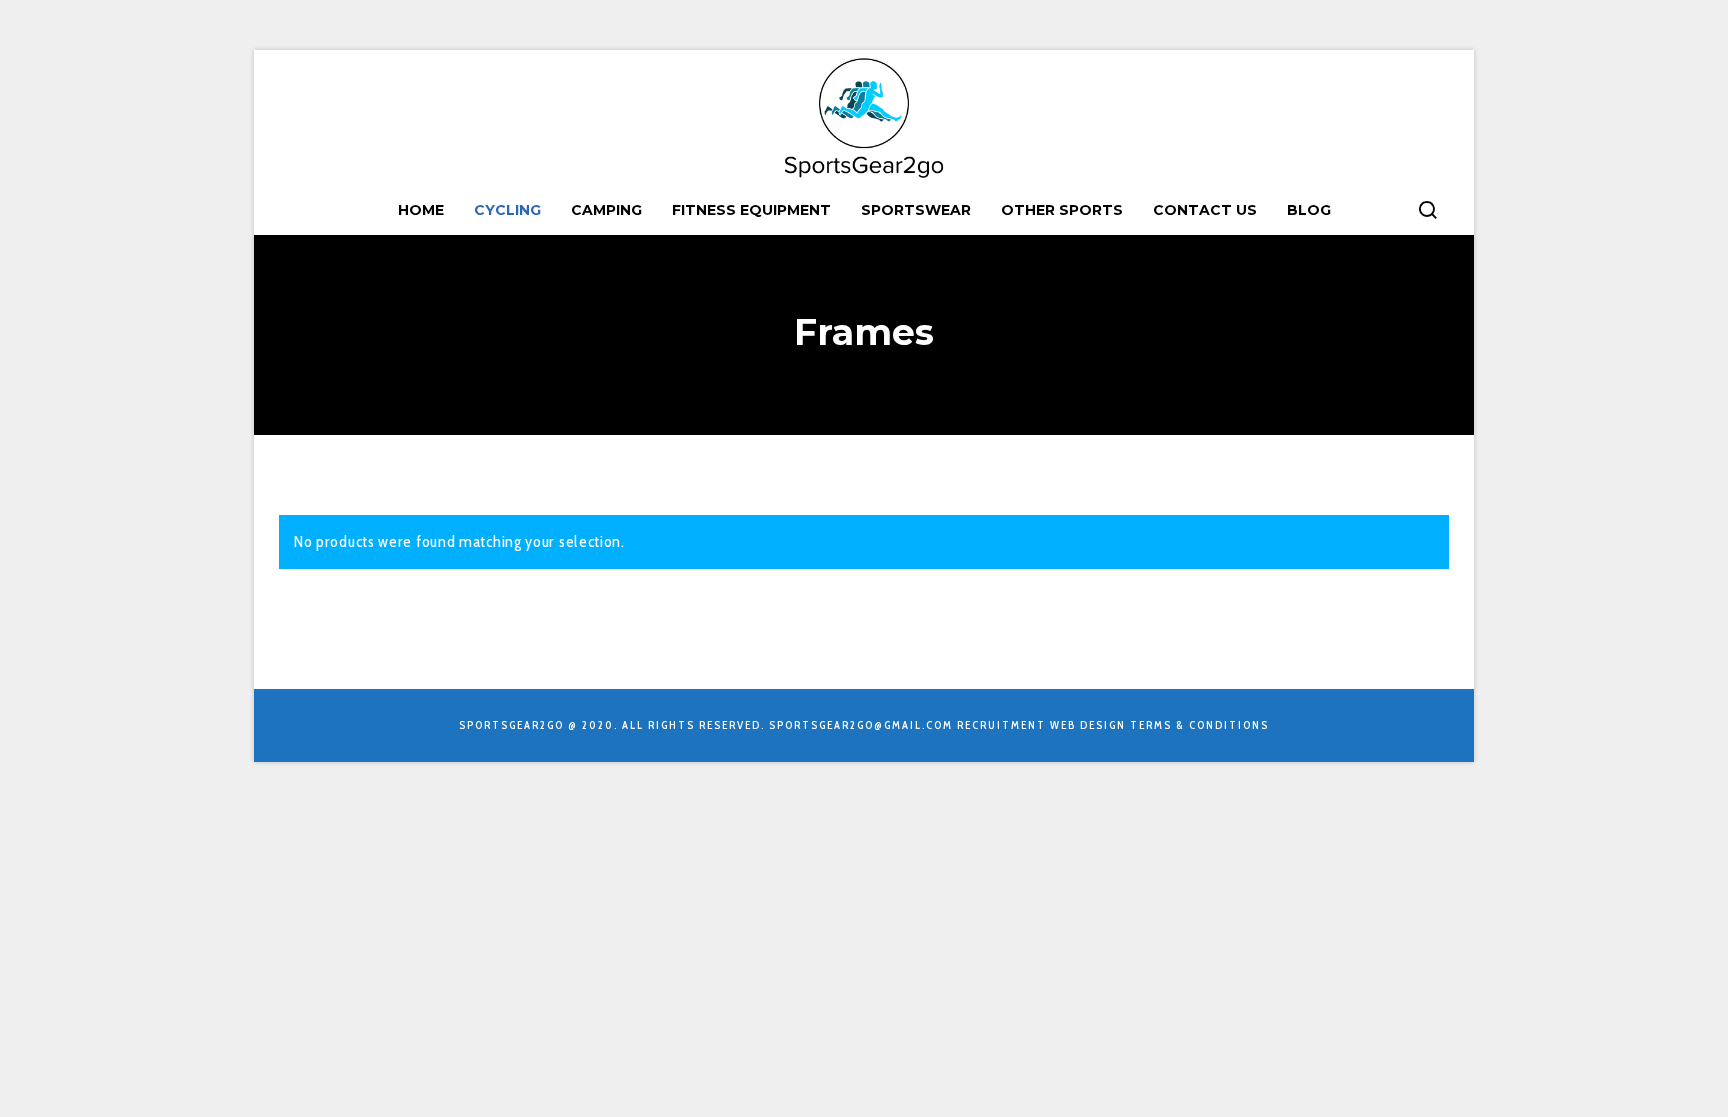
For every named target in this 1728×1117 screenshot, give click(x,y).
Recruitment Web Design (1041, 725)
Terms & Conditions (1199, 725)
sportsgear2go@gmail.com (861, 725)
